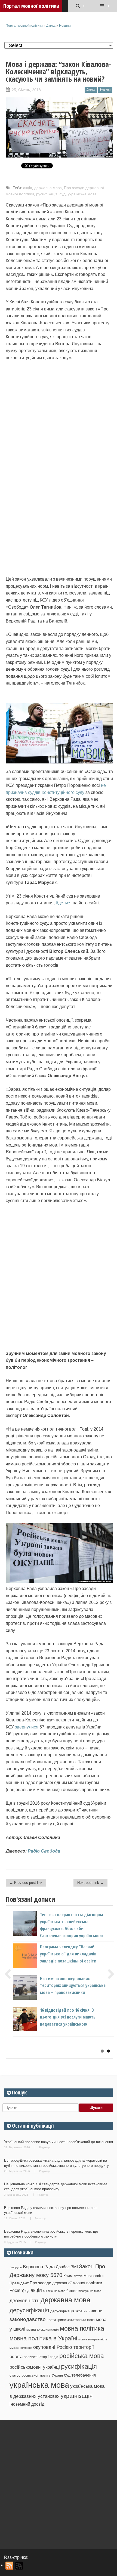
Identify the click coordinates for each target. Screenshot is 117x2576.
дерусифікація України (69, 2311)
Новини (65, 26)
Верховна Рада (39, 2267)
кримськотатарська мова (76, 2320)
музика (14, 2348)
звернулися (26, 1727)
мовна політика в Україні (43, 2338)
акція (28, 188)
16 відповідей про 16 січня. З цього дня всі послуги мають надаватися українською (68, 2017)
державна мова (48, 188)
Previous (10, 1974)
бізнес (72, 2291)
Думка (51, 26)
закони (96, 2311)
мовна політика (82, 2328)
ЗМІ (74, 2267)
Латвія (78, 2276)
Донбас (63, 2267)
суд (63, 194)
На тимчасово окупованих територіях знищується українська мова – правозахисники (73, 1985)
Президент (19, 2283)
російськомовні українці (35, 2367)
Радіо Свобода (44, 1851)
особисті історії (36, 2357)
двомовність (24, 2301)
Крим (68, 2276)
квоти (51, 2320)
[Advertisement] (59, 2483)
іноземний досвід (27, 2404)
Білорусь (16, 2267)
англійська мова (54, 2291)
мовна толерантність (93, 2339)
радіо (54, 2357)
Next (109, 1974)
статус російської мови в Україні (36, 2375)
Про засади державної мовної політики (66, 2283)
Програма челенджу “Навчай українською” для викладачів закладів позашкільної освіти (68, 1954)
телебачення (84, 2375)
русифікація (47, 194)
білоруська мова (90, 2291)
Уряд (25, 2291)
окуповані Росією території (64, 2347)
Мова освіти (93, 2276)
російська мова (82, 2356)
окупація (26, 2348)
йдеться (64, 903)
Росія (15, 2290)
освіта (16, 2356)
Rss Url (10, 2566)
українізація (77, 2396)
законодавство (28, 2319)
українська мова (82, 194)
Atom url (19, 2566)
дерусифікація (29, 2310)
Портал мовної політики (24, 26)
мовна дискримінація (43, 2329)
